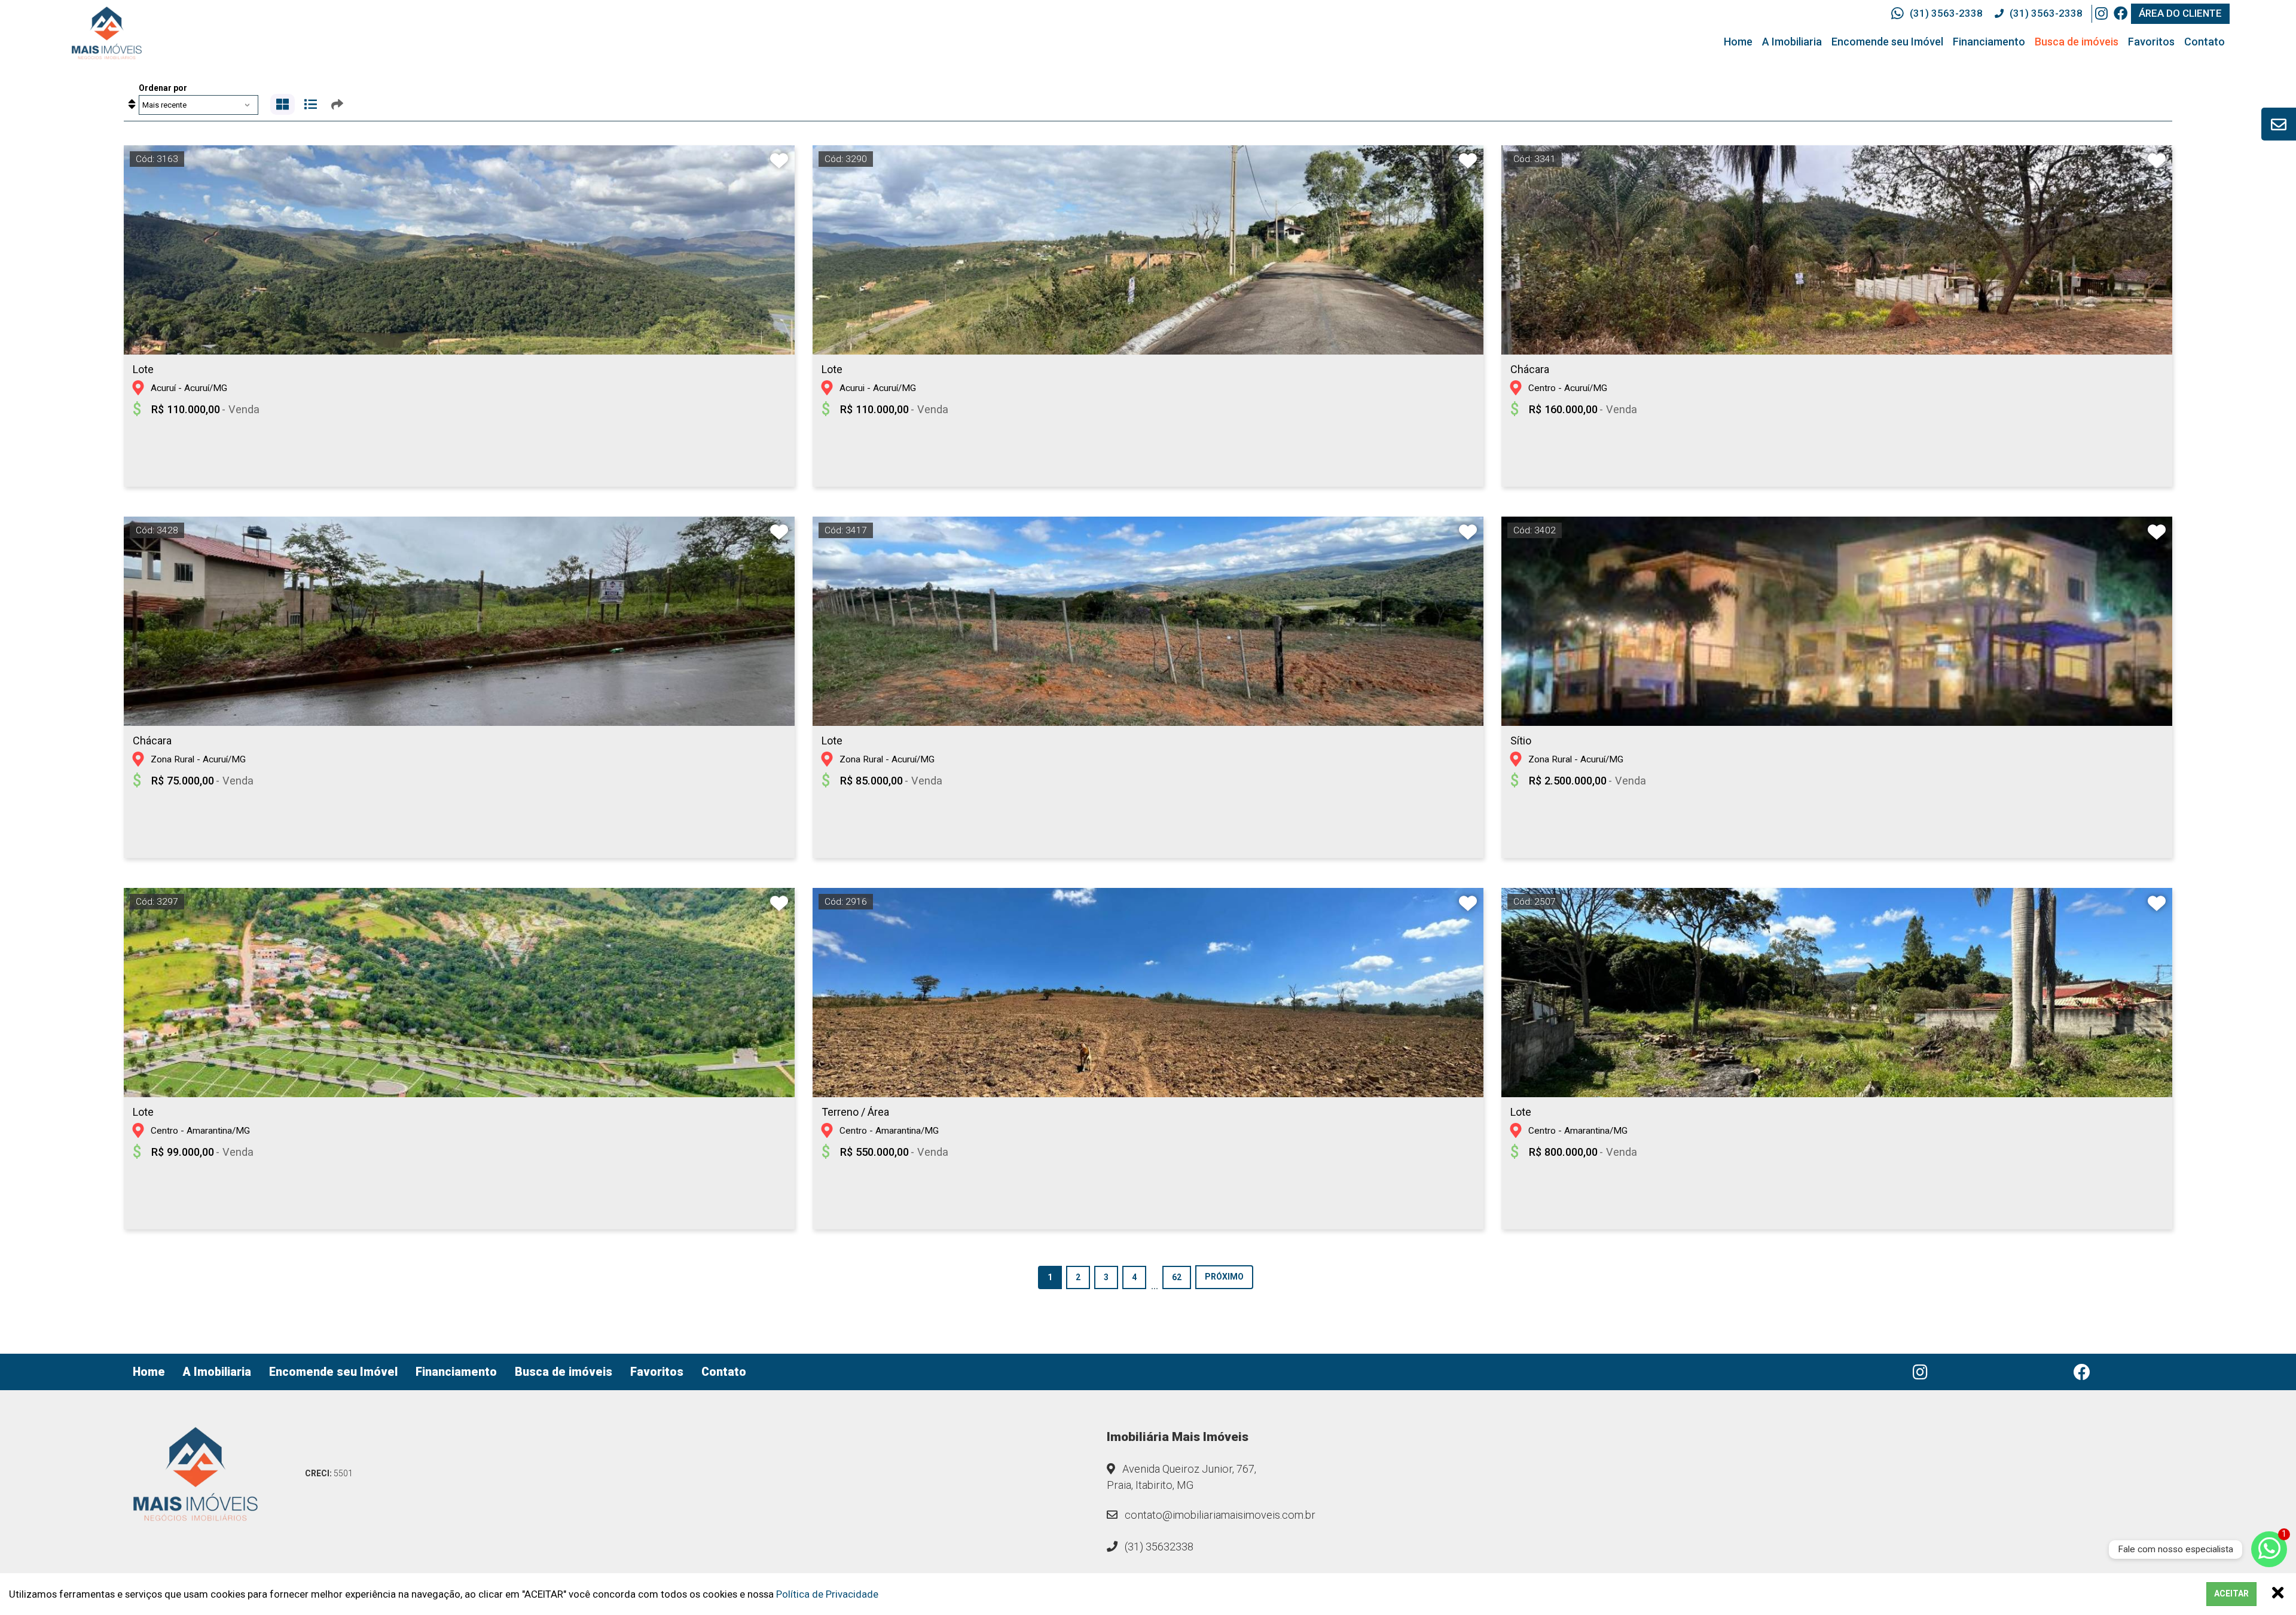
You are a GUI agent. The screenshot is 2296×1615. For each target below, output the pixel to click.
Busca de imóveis (2077, 42)
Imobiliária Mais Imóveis (1178, 1437)
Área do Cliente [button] (2180, 13)
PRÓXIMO (1224, 1277)
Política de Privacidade (827, 1594)
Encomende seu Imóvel (1887, 42)
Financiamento (1989, 42)
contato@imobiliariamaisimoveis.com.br (1219, 1515)
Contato (2205, 42)
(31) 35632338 (1158, 1547)
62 (1177, 1277)
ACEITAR (2231, 1593)
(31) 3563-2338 (1946, 13)
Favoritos (2151, 42)
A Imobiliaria (1792, 42)
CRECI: (329, 1473)
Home (1738, 42)
